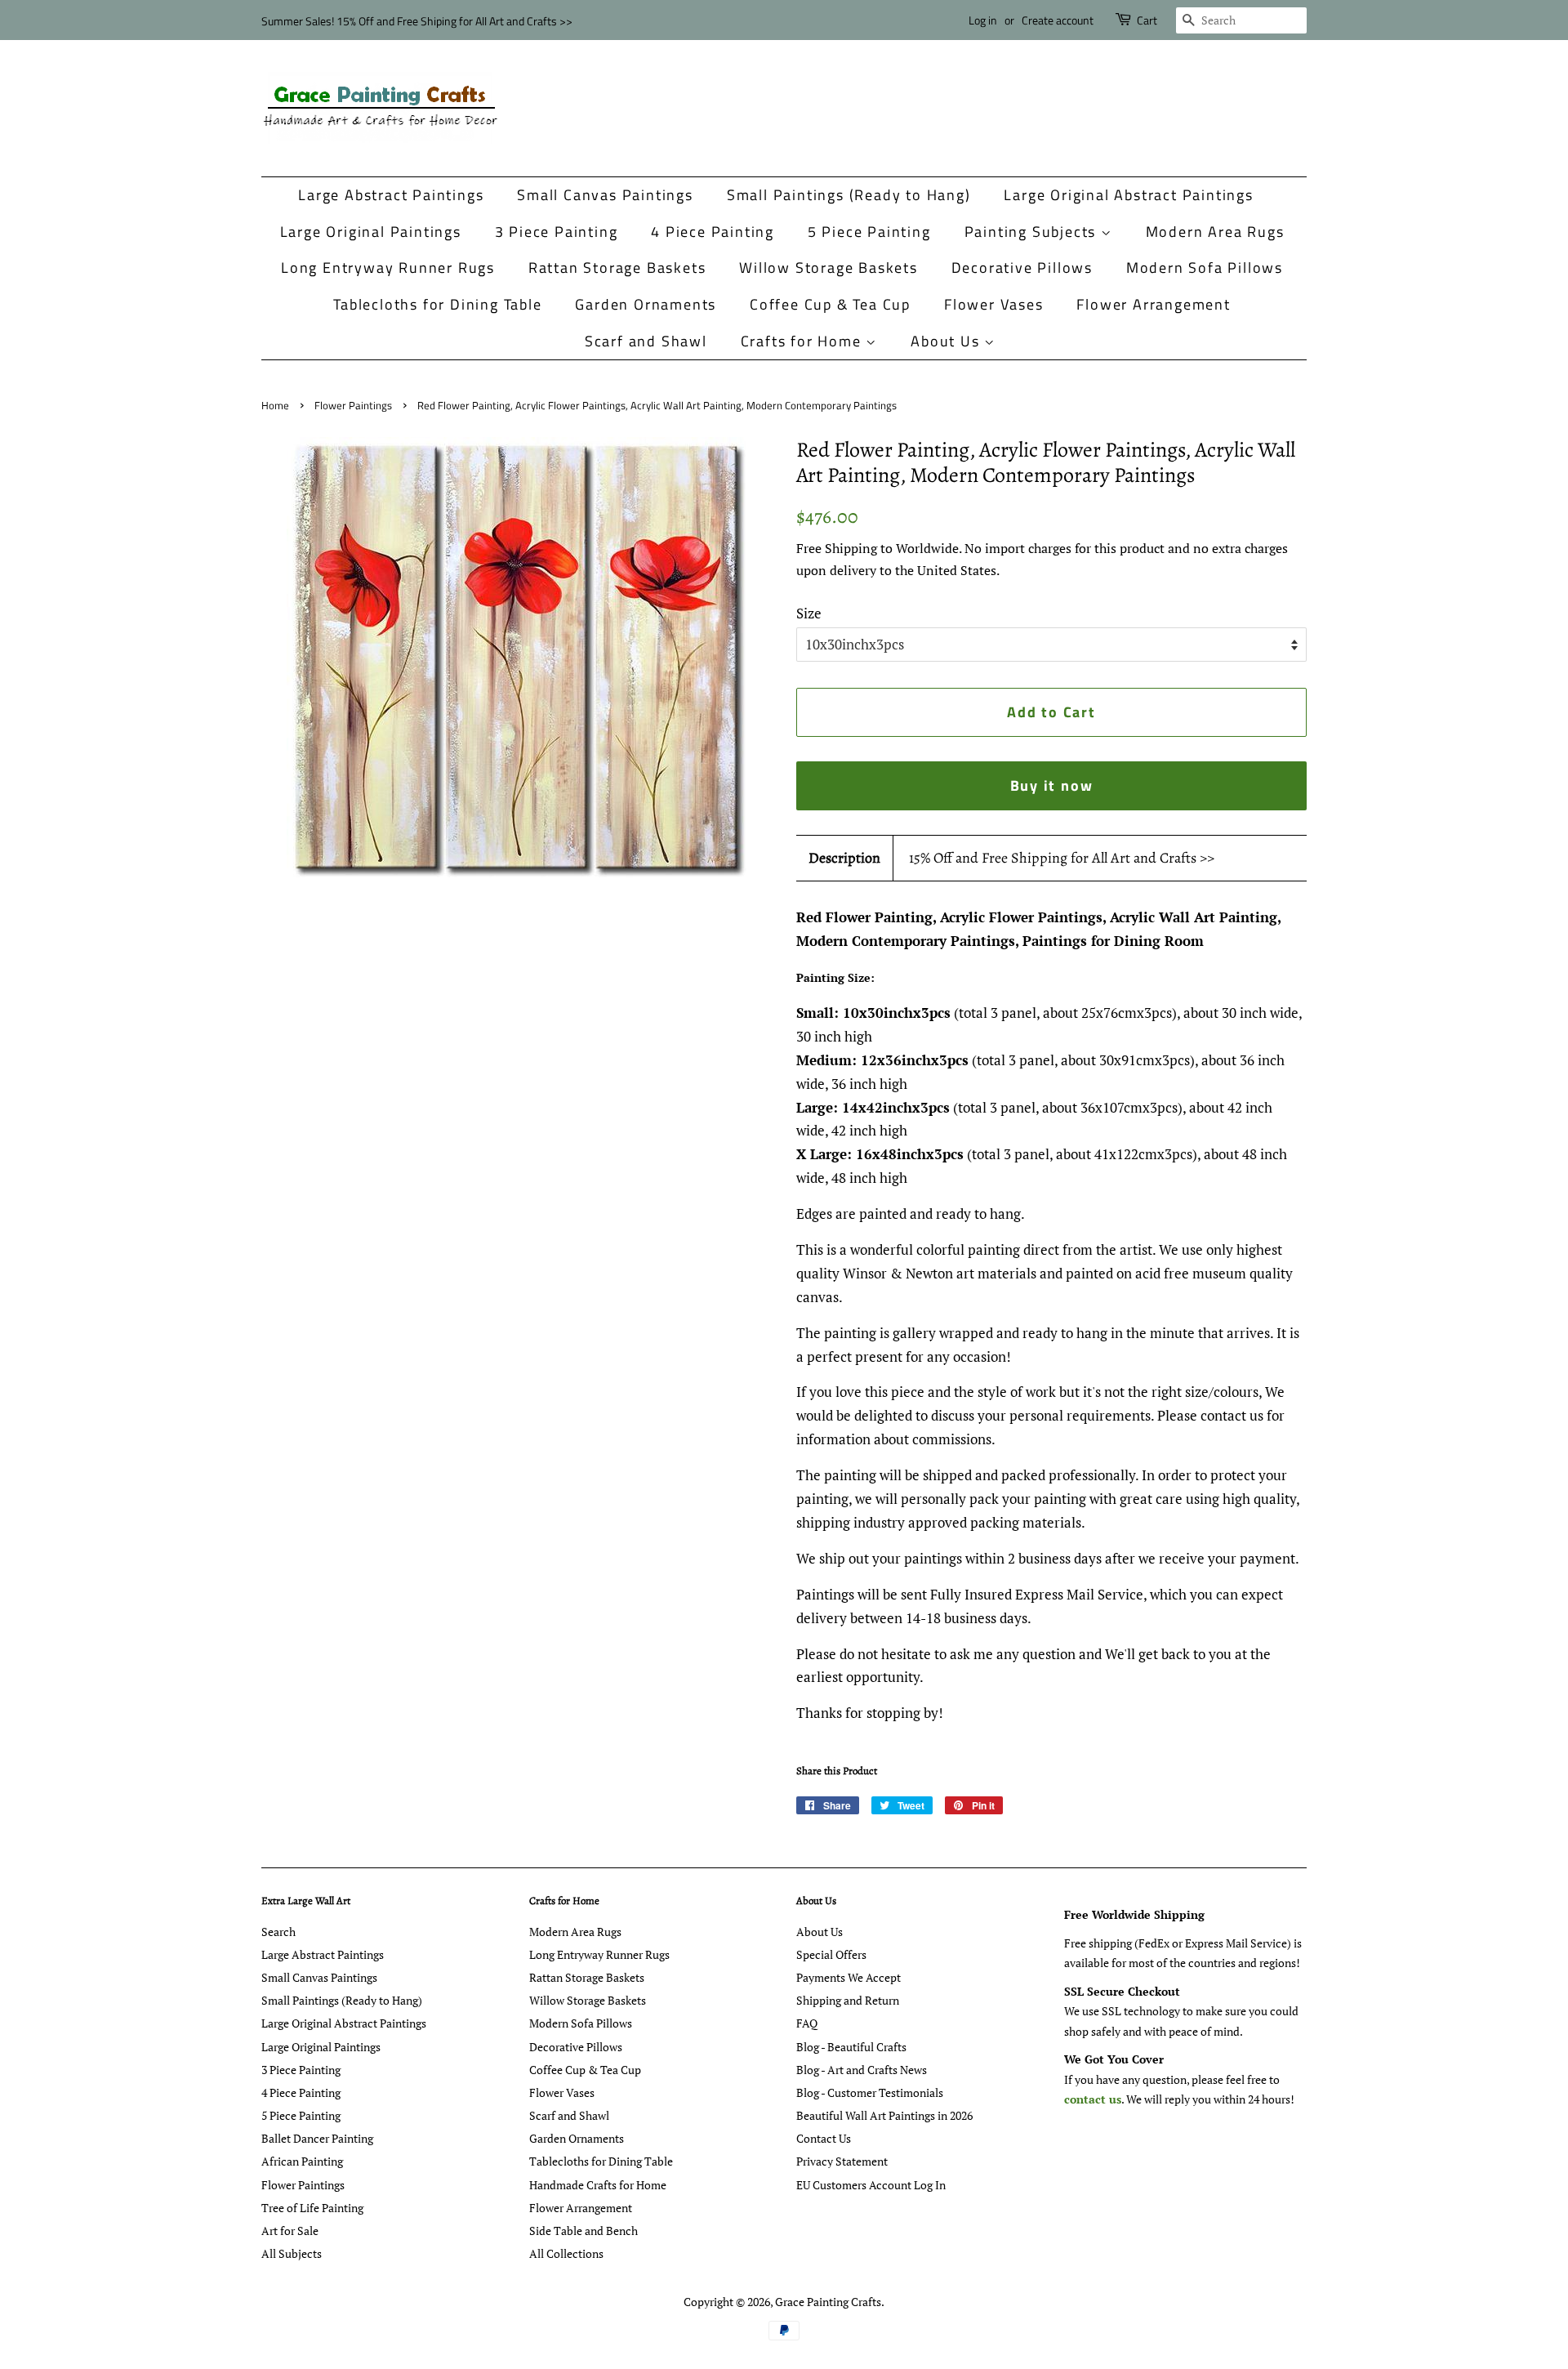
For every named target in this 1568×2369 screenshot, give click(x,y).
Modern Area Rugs (1215, 232)
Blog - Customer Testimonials (870, 2092)
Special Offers (831, 1954)
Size (809, 613)
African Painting (302, 2161)
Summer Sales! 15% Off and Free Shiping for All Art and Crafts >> (417, 21)
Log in (983, 20)
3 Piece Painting (557, 232)
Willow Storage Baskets (829, 268)
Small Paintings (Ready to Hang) (849, 195)
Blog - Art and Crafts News (862, 2070)
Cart (1147, 20)
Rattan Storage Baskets (617, 268)
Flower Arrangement (1153, 304)
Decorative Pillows (1022, 268)
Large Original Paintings (371, 232)
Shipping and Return (848, 2000)
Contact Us (824, 2138)
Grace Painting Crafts (828, 2302)
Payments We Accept (849, 1977)
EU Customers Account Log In (871, 2185)
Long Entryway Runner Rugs (388, 268)
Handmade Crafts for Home (598, 2185)
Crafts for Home (804, 341)
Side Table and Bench (584, 2231)
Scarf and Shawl (646, 341)
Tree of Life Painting (312, 2208)
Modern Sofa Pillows (1205, 268)
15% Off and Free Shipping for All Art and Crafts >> (1062, 858)
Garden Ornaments (646, 304)
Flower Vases (994, 304)
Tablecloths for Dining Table (437, 304)
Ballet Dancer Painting (317, 2138)
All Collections (566, 2253)
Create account (1058, 20)
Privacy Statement (842, 2161)
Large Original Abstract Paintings (1128, 195)
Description (844, 858)
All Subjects (292, 2253)
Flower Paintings (353, 406)
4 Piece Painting (713, 232)
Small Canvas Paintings (605, 195)
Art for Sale (290, 2231)
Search (278, 1932)
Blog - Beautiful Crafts (851, 2047)
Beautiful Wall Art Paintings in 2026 (884, 2115)
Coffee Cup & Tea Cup (830, 304)
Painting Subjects (1033, 232)
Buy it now (1052, 785)
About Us (947, 341)
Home (275, 406)
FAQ (807, 2023)
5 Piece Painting (869, 232)
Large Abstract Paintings (391, 195)
